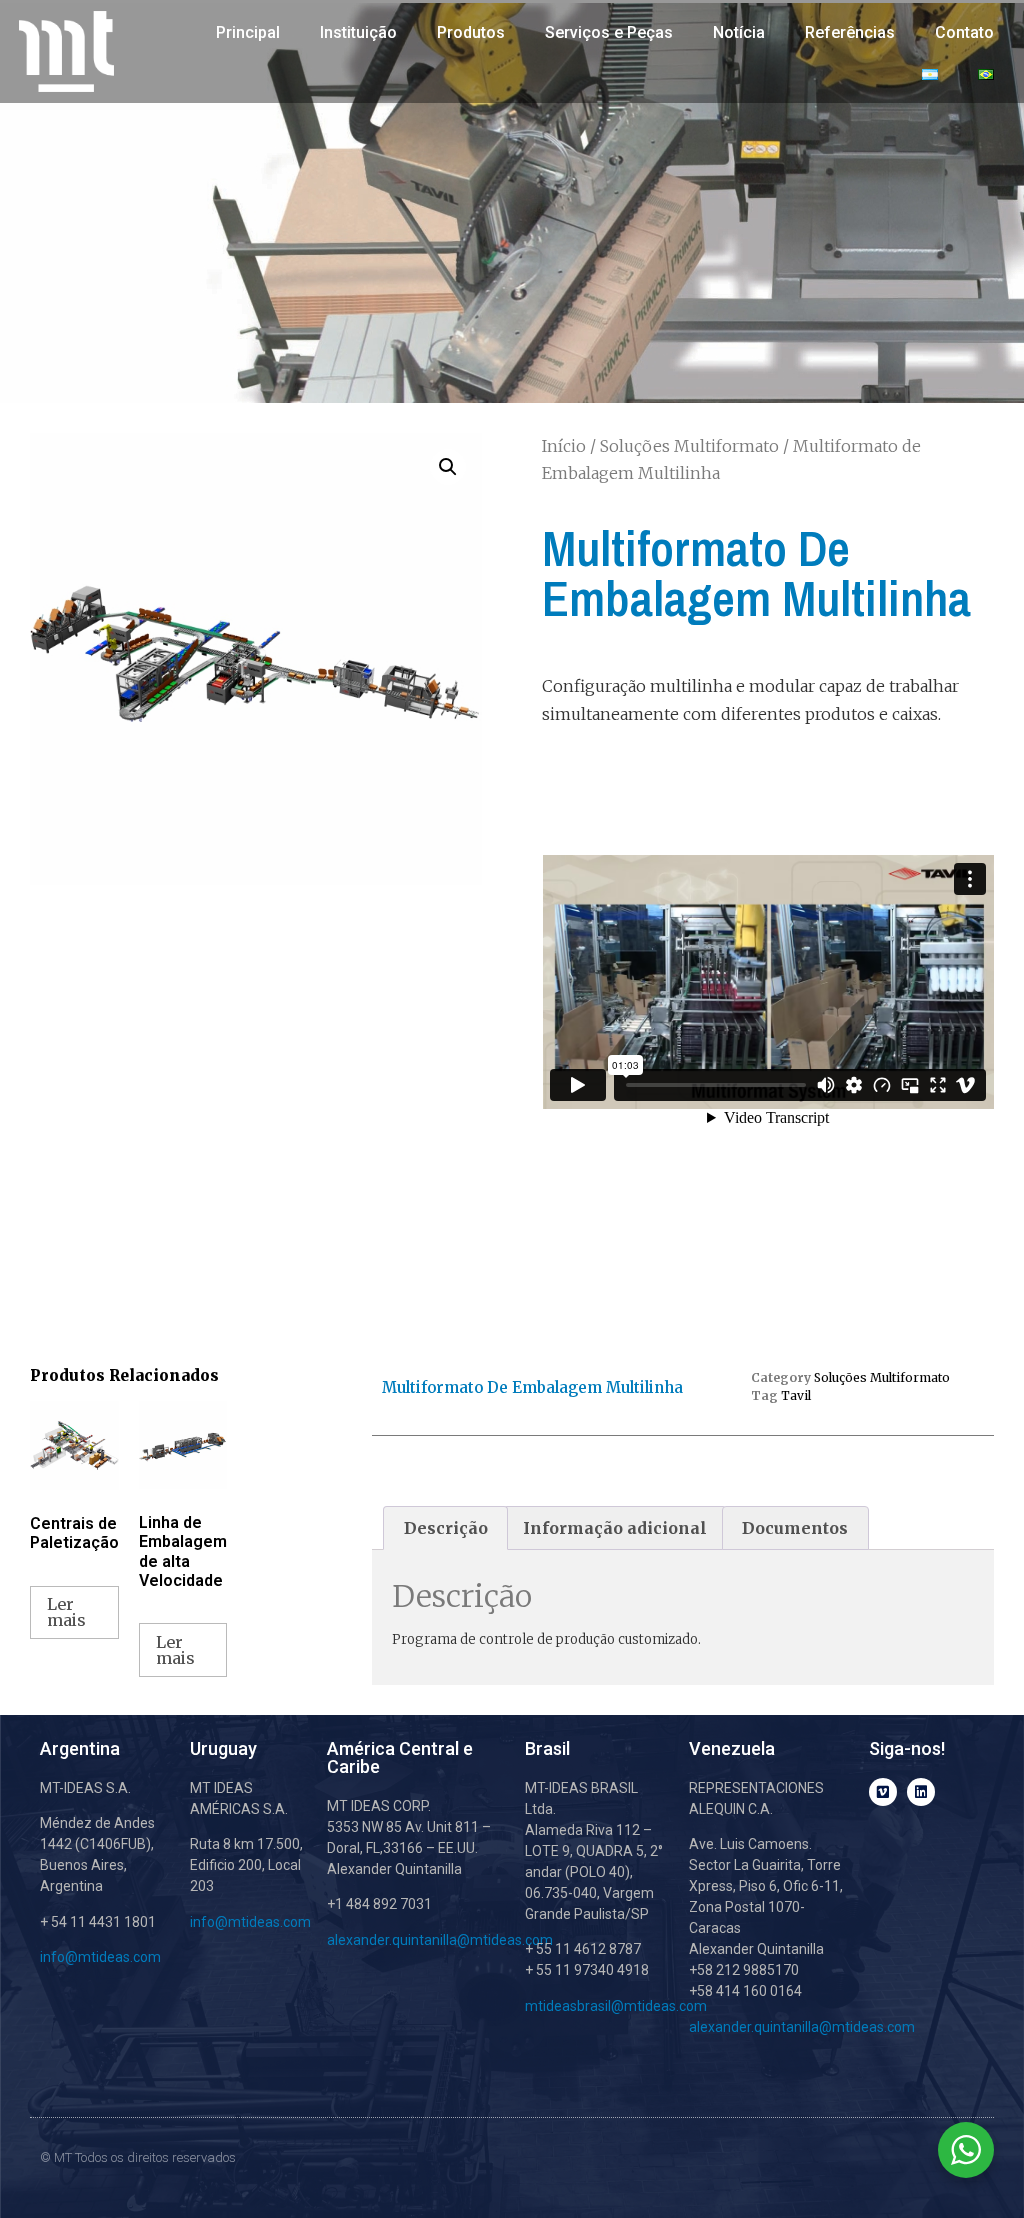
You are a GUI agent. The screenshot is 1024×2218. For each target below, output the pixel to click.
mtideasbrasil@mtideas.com (616, 2006)
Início (564, 446)
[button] (448, 467)
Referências (850, 32)
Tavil (796, 1395)
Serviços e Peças (609, 32)
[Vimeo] (883, 1792)
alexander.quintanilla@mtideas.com (440, 1940)
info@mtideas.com (100, 1957)
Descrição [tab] (446, 1528)
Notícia (739, 32)
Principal (248, 32)
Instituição (358, 32)
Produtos (471, 32)
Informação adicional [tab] (615, 1528)
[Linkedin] (921, 1792)
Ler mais (66, 1612)
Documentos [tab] (795, 1528)
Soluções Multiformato (689, 446)
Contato (964, 32)
